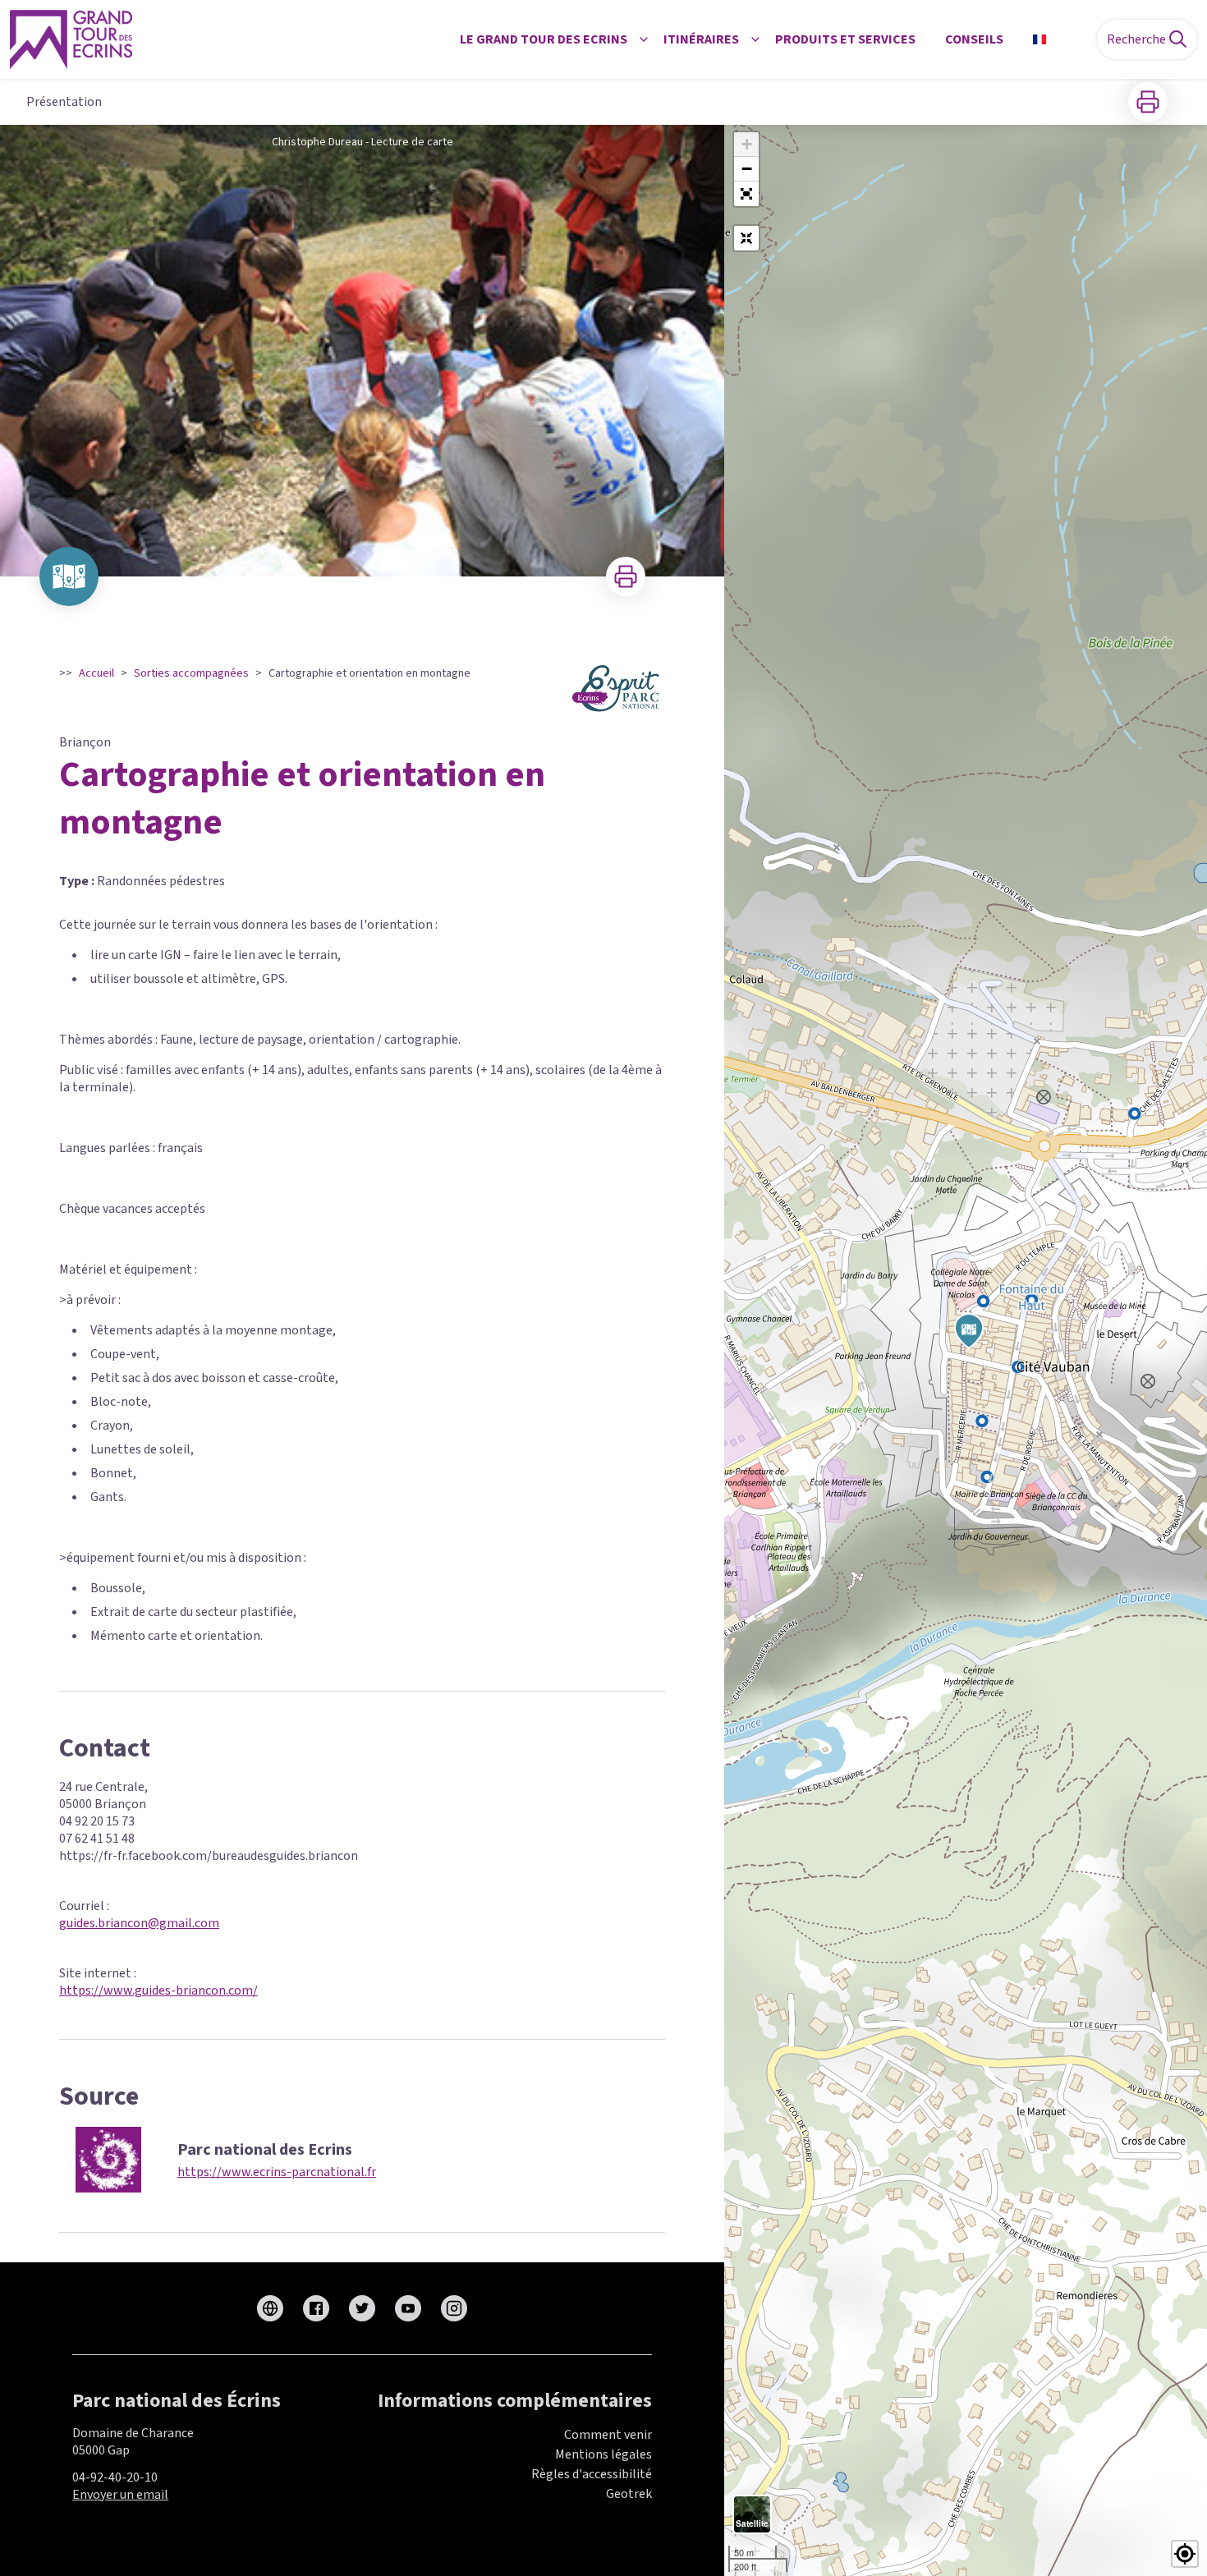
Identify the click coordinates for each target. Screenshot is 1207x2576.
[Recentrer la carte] (746, 238)
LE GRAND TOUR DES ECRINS (544, 39)
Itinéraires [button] (701, 39)
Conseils (974, 39)
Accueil (96, 673)
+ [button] (747, 144)
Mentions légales (603, 2454)
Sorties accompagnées (191, 673)
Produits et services (845, 39)
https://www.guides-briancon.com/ (158, 1991)
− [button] (747, 169)
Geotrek (629, 2494)
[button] (746, 194)
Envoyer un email (120, 2495)
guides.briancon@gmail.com (139, 1923)
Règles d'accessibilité (592, 2474)
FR (1060, 39)
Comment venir (608, 2435)
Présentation (64, 102)
